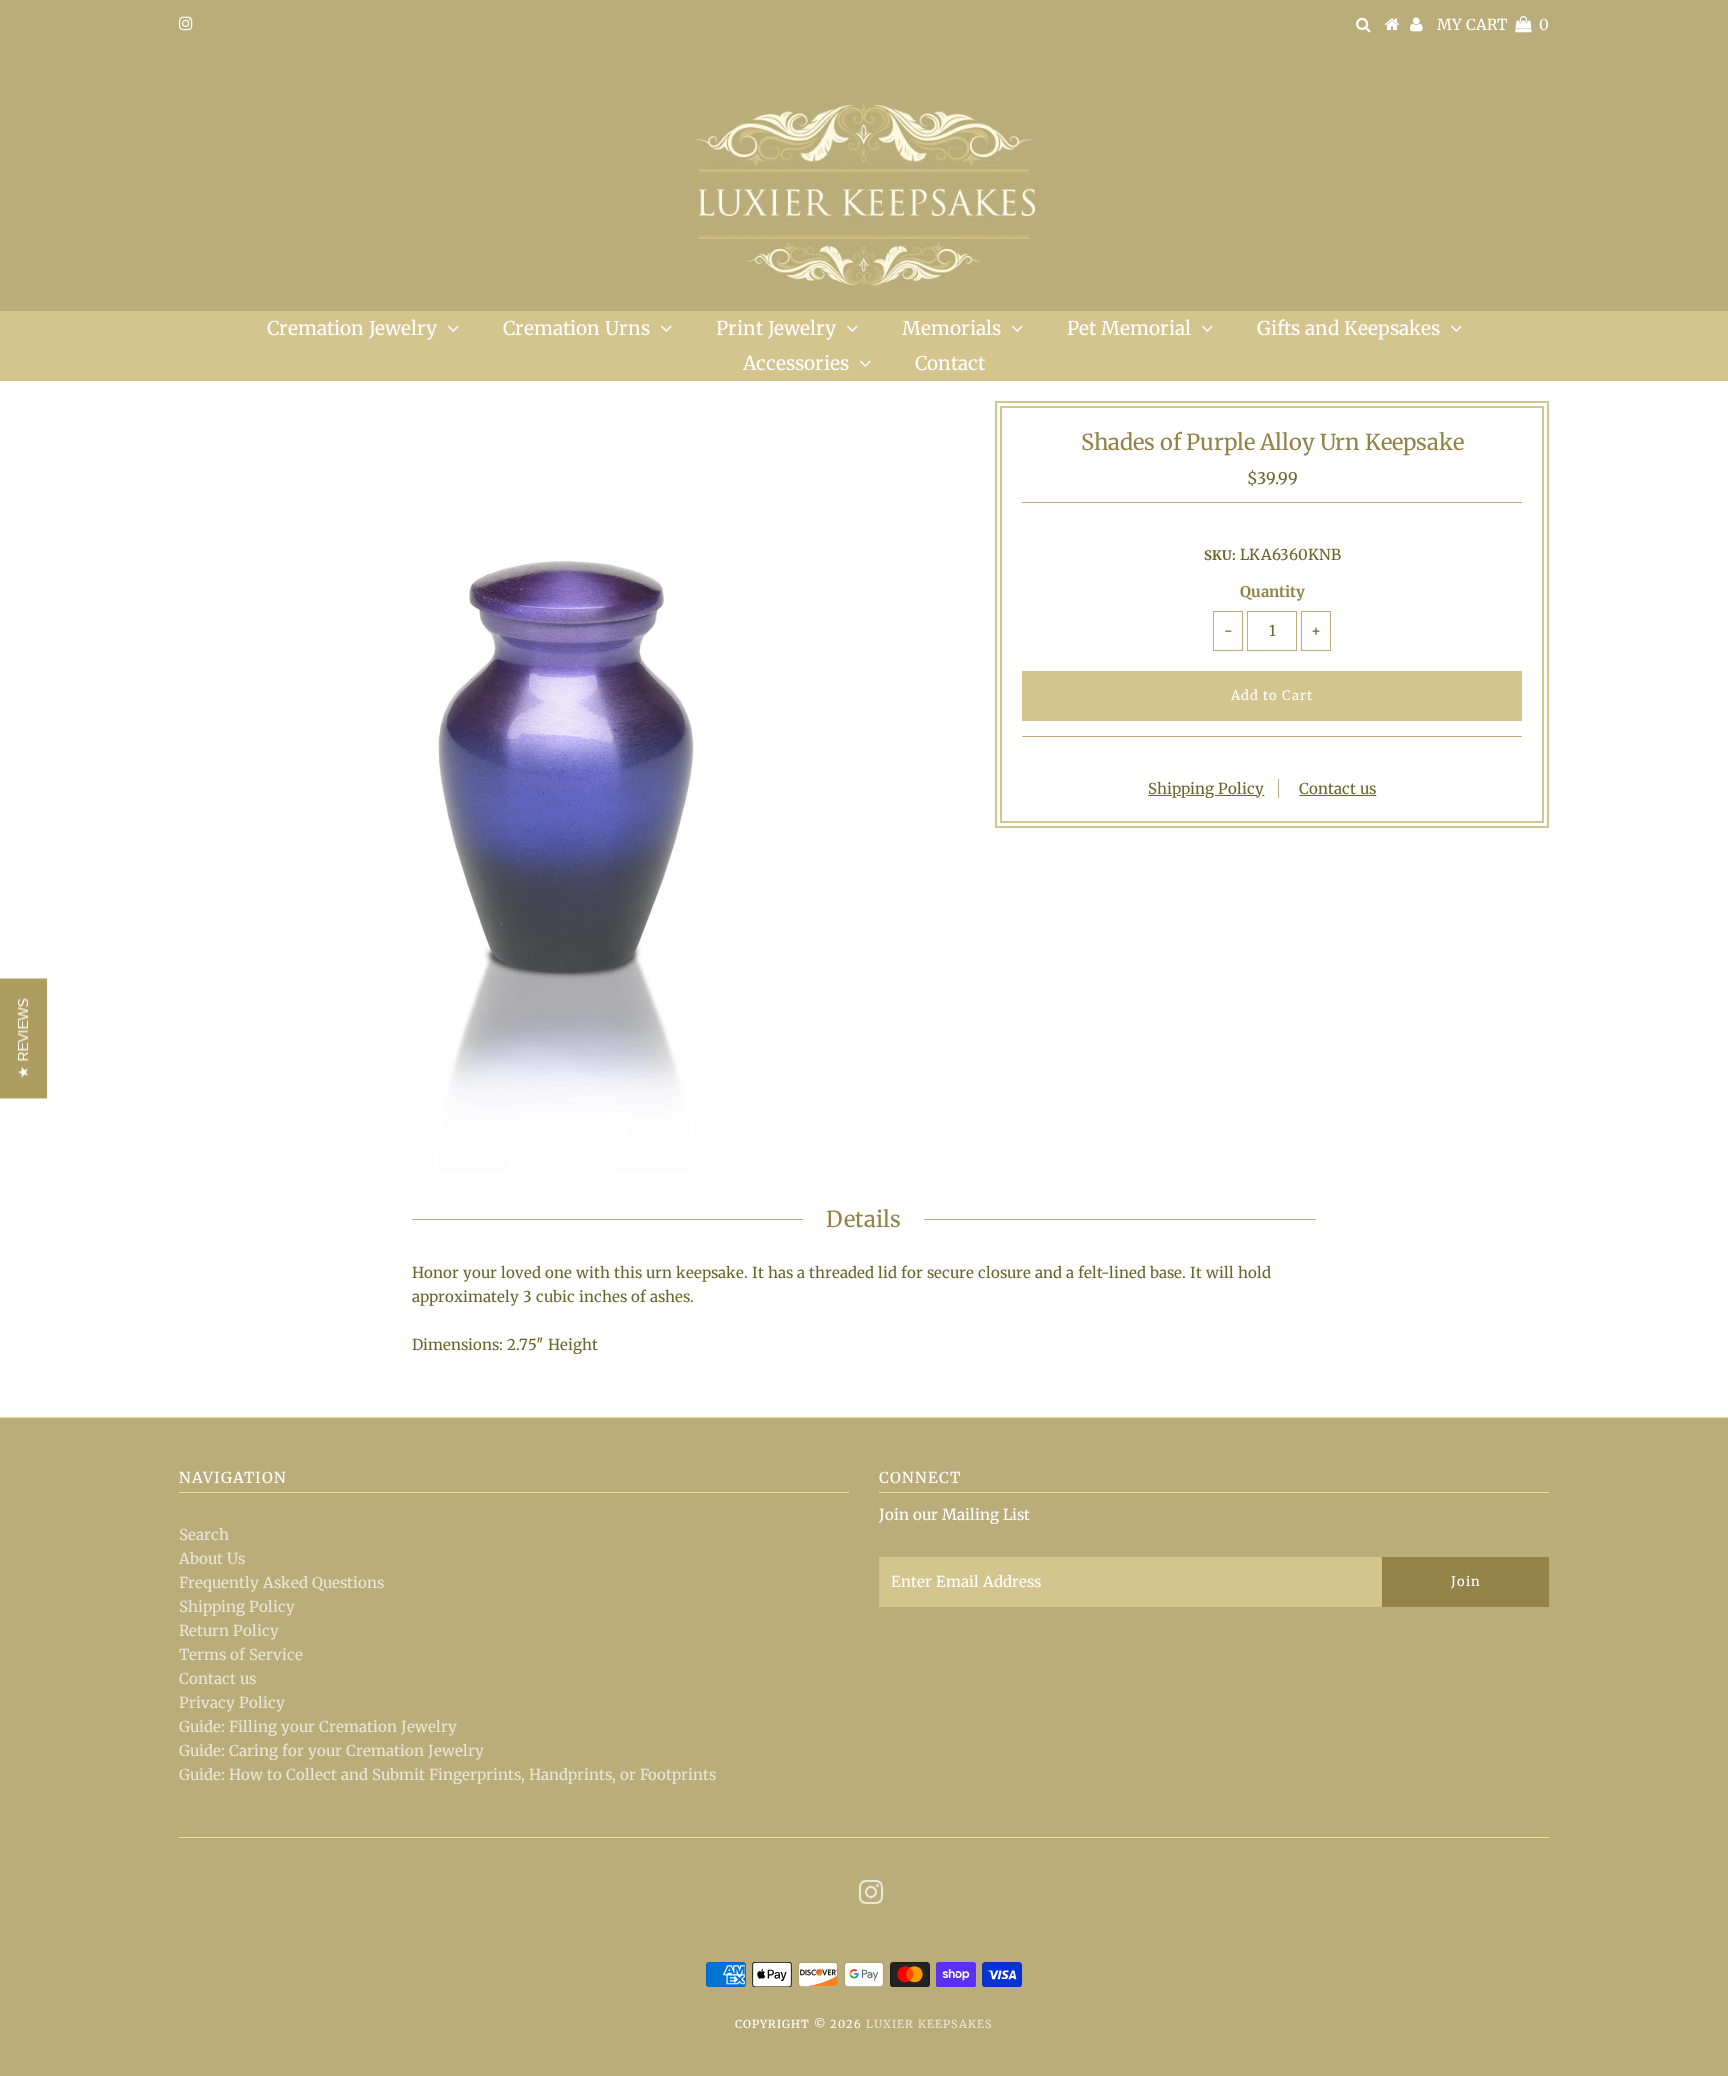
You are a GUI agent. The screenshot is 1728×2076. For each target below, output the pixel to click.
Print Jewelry (776, 328)
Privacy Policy (232, 1702)
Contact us (1337, 788)
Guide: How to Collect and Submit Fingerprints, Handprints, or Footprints (447, 1774)
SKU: (1220, 555)
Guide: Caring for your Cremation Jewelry (331, 1750)
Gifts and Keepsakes (1348, 328)
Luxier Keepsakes (929, 2024)
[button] (23, 1038)
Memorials (951, 328)
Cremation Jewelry (352, 328)
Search (204, 1534)
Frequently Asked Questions (281, 1582)
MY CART (1493, 24)
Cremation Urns (576, 328)
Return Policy (229, 1630)
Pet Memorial (1129, 328)
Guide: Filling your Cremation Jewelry (318, 1726)
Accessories (796, 363)
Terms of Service (241, 1654)
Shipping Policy (1206, 788)
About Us (212, 1558)
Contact (950, 363)
